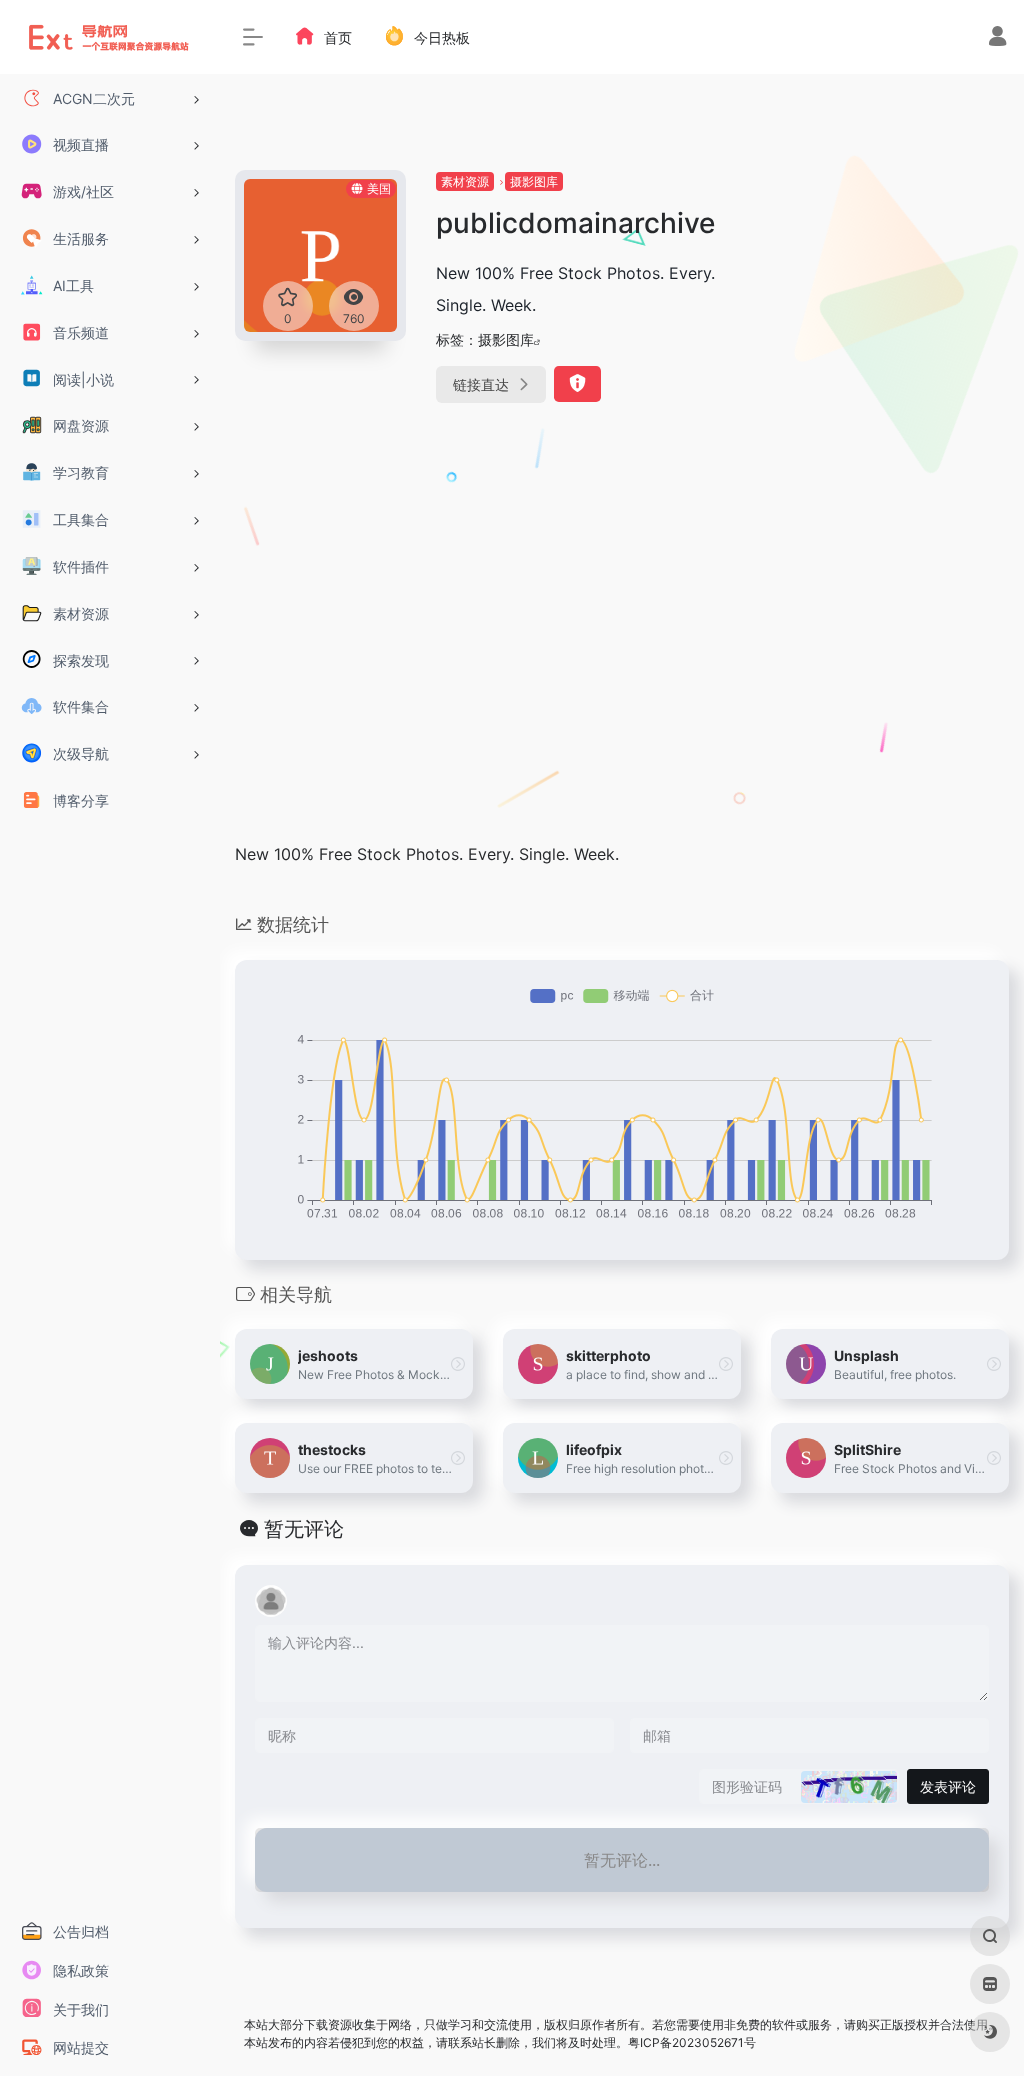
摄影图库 (534, 181)
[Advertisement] (890, 470)
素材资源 (465, 181)
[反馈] (577, 384)
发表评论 (948, 1786)
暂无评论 (304, 1529)
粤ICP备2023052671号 (692, 2042)
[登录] (997, 38)
